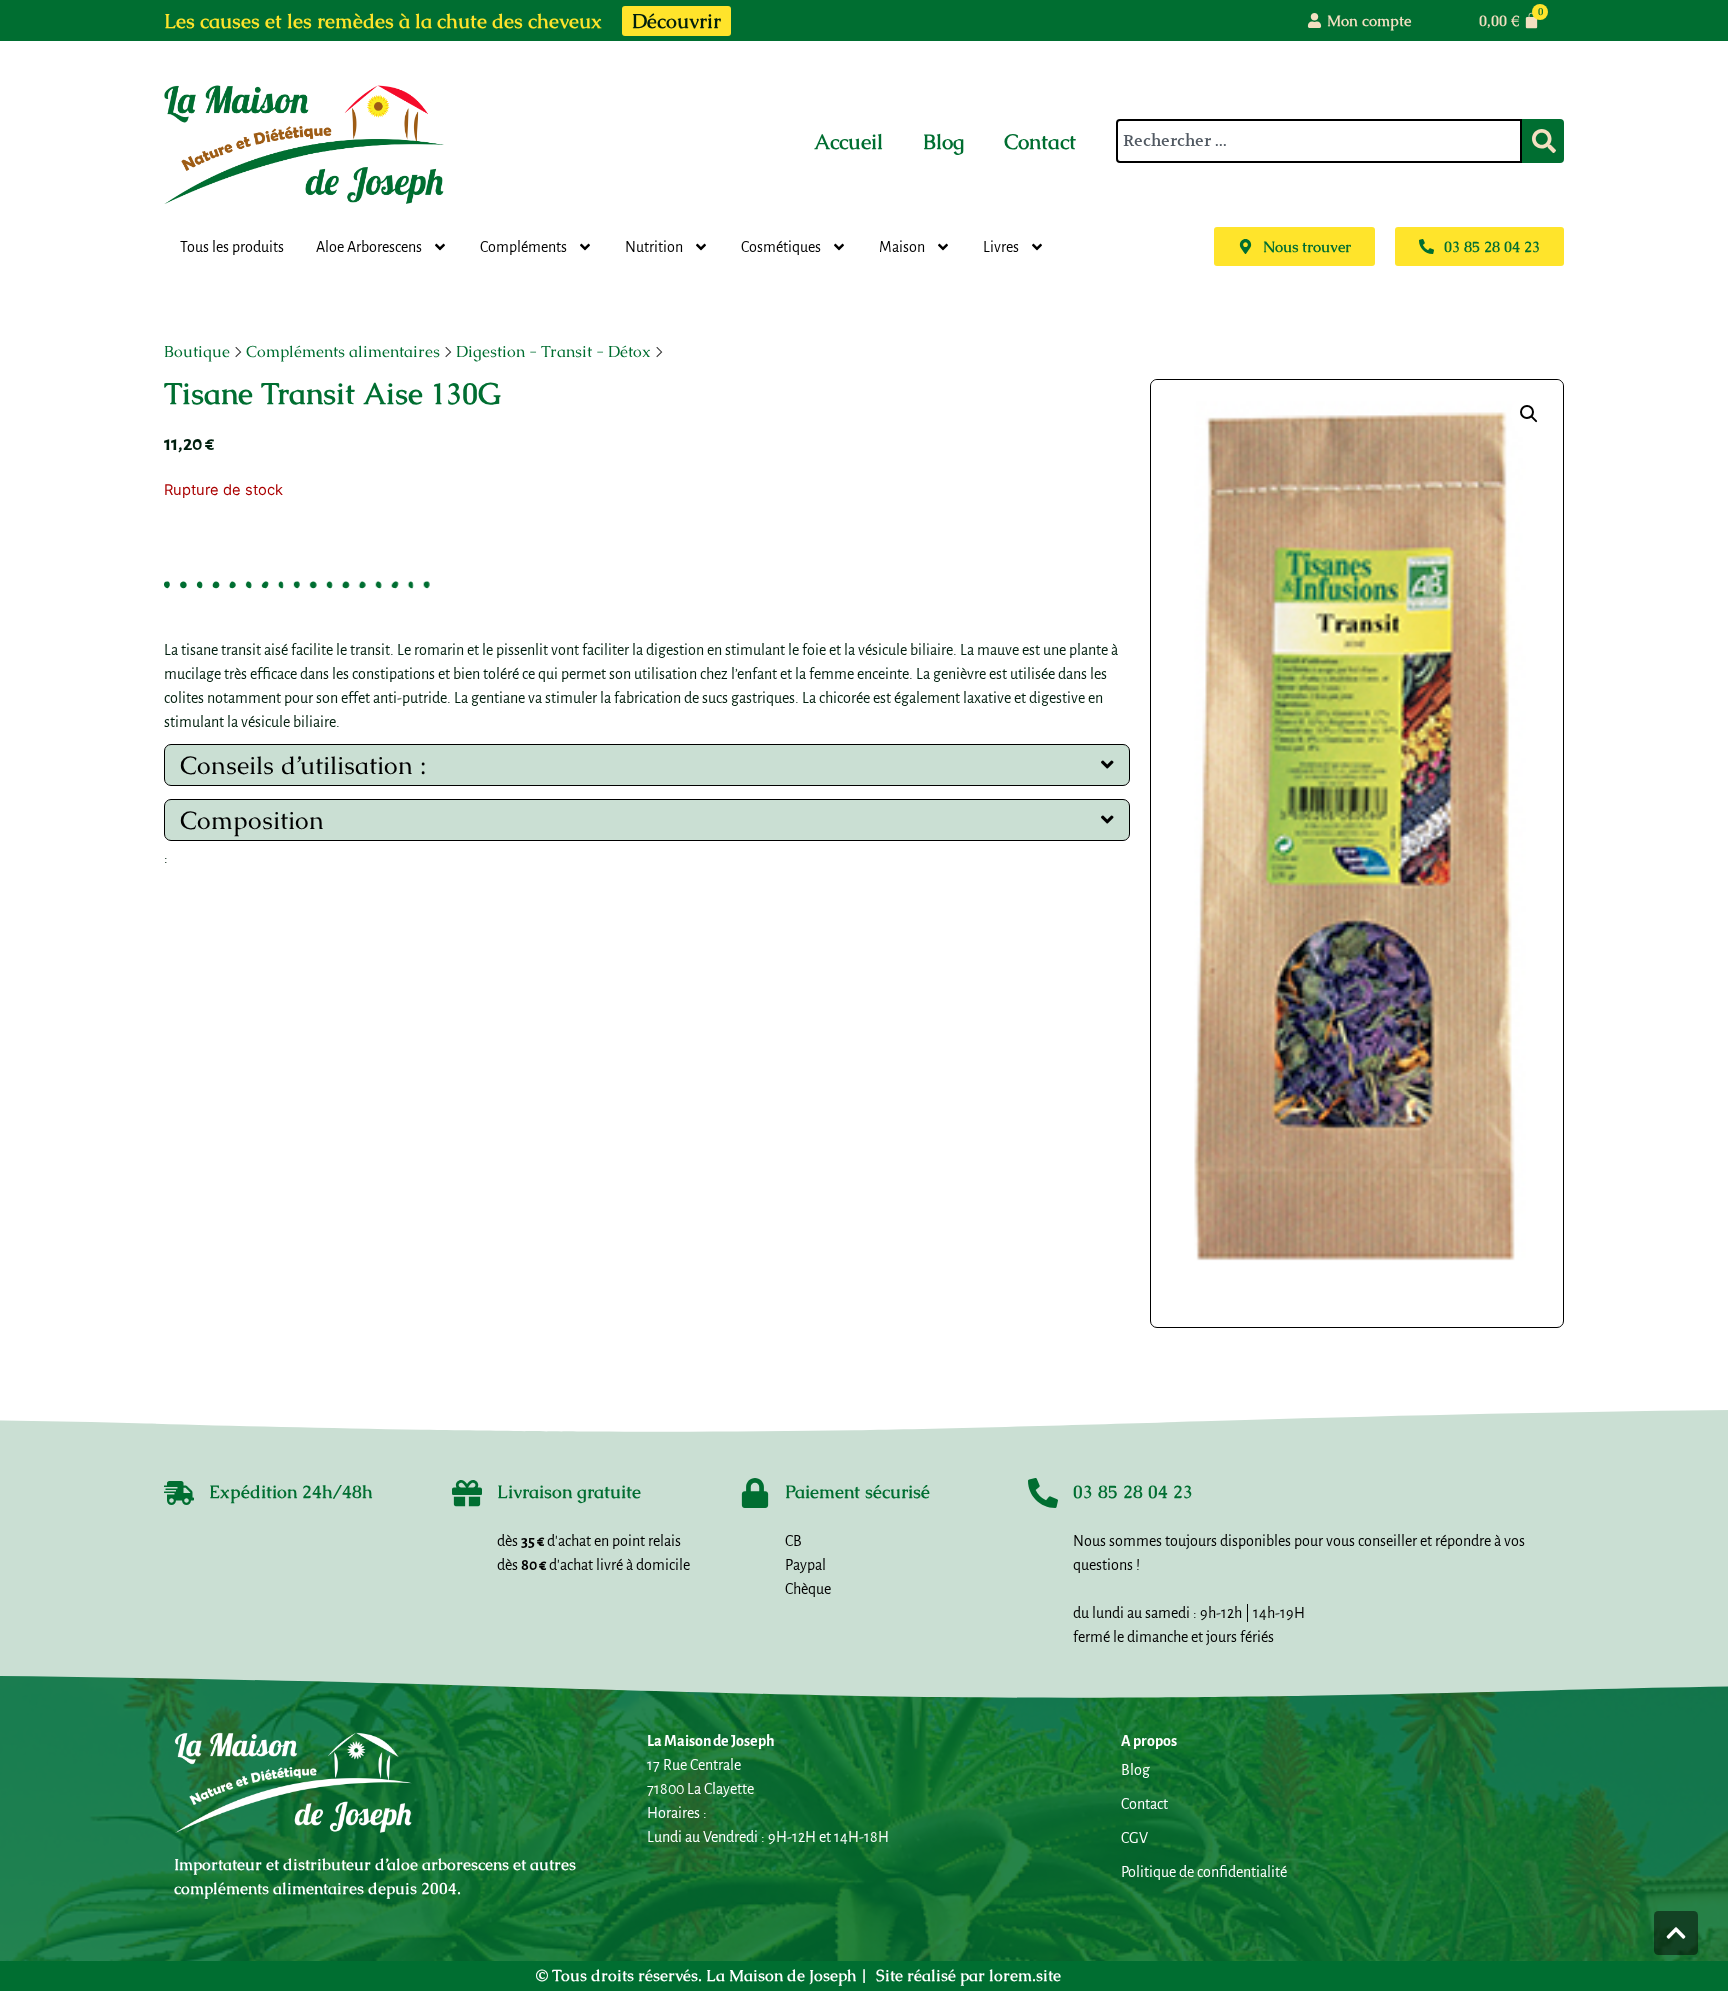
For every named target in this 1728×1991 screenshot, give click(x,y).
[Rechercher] (1543, 141)
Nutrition (654, 247)
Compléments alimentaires (343, 351)
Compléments (523, 247)
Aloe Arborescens (369, 247)
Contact (1040, 141)
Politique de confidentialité (1204, 1872)
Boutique (197, 351)
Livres (1001, 247)
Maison (902, 247)
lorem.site (1025, 1975)
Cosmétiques (781, 247)
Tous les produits (232, 247)
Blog (943, 141)
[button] (1529, 414)
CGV (1134, 1838)
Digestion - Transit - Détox (553, 351)
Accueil (848, 141)
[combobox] (1319, 141)
